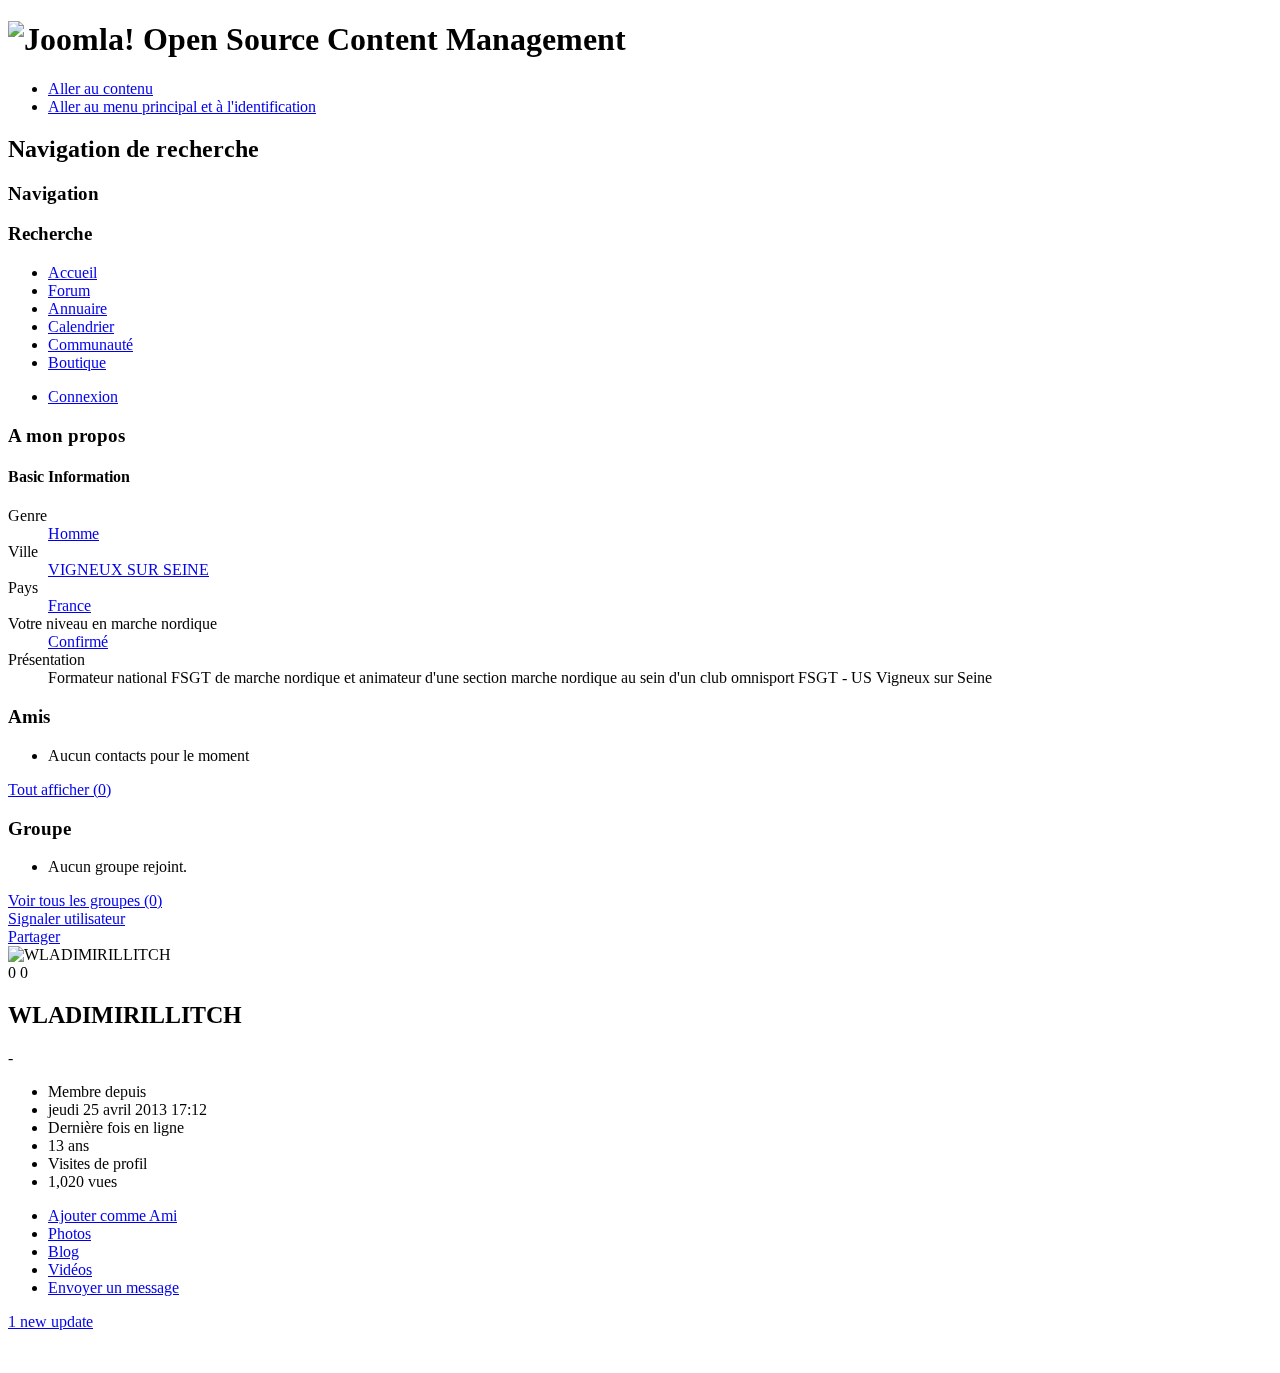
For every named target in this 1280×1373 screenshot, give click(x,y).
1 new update (50, 1321)
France (69, 605)
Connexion (83, 396)
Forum (69, 290)
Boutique (77, 362)
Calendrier (81, 326)
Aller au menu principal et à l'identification (182, 106)
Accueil (72, 272)
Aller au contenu (100, 88)
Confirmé (78, 641)
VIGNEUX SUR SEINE (128, 569)
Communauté (90, 344)
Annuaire (77, 308)
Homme (73, 533)
